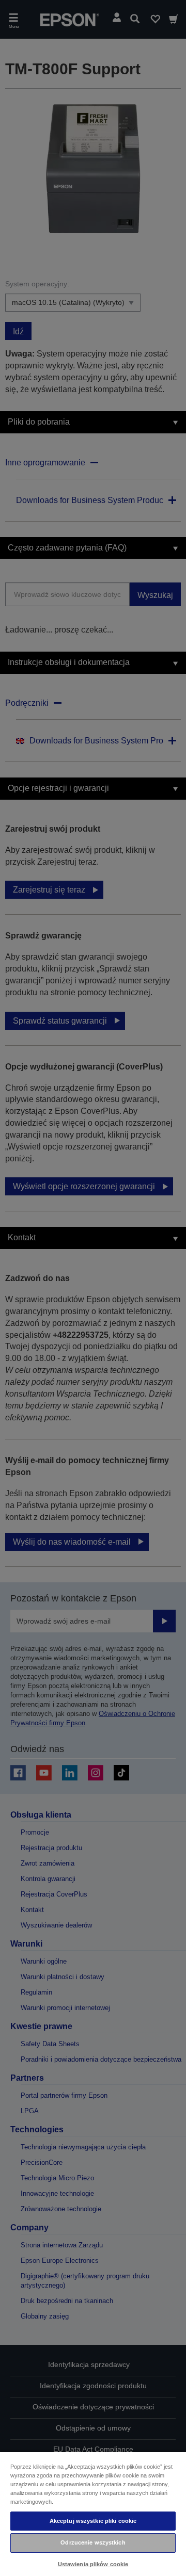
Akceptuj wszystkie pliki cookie (93, 2521)
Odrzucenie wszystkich (93, 2542)
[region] (93, 2514)
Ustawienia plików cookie (93, 2564)
